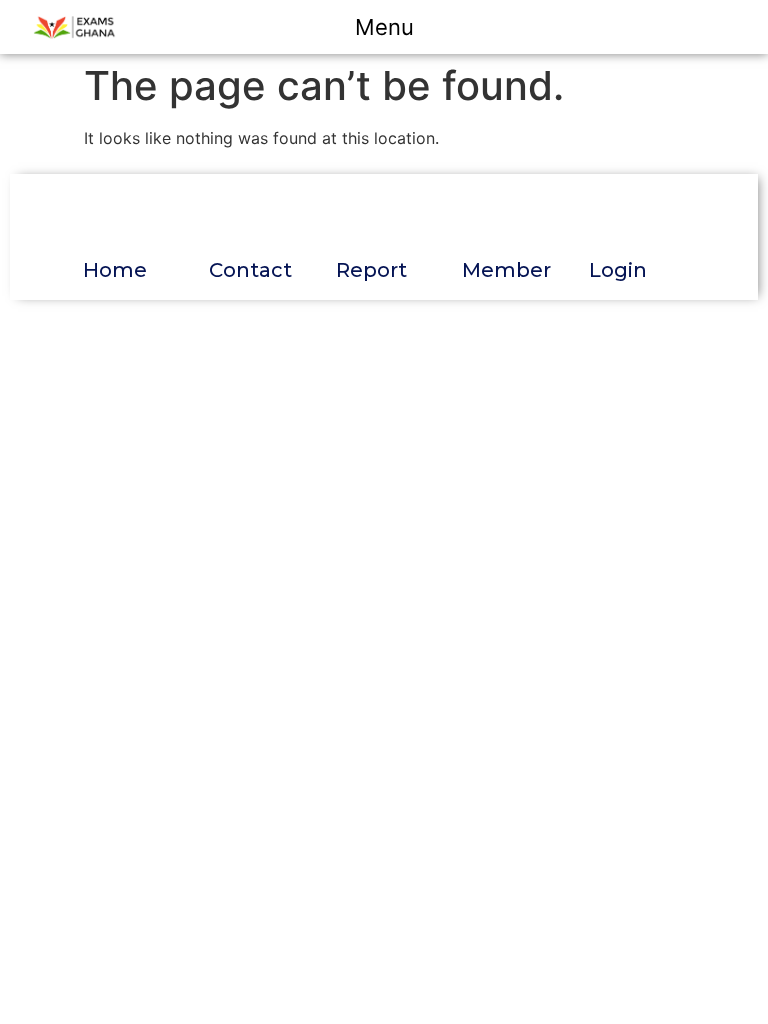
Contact (250, 270)
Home (115, 270)
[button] (398, 27)
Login (618, 270)
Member (506, 270)
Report (371, 270)
